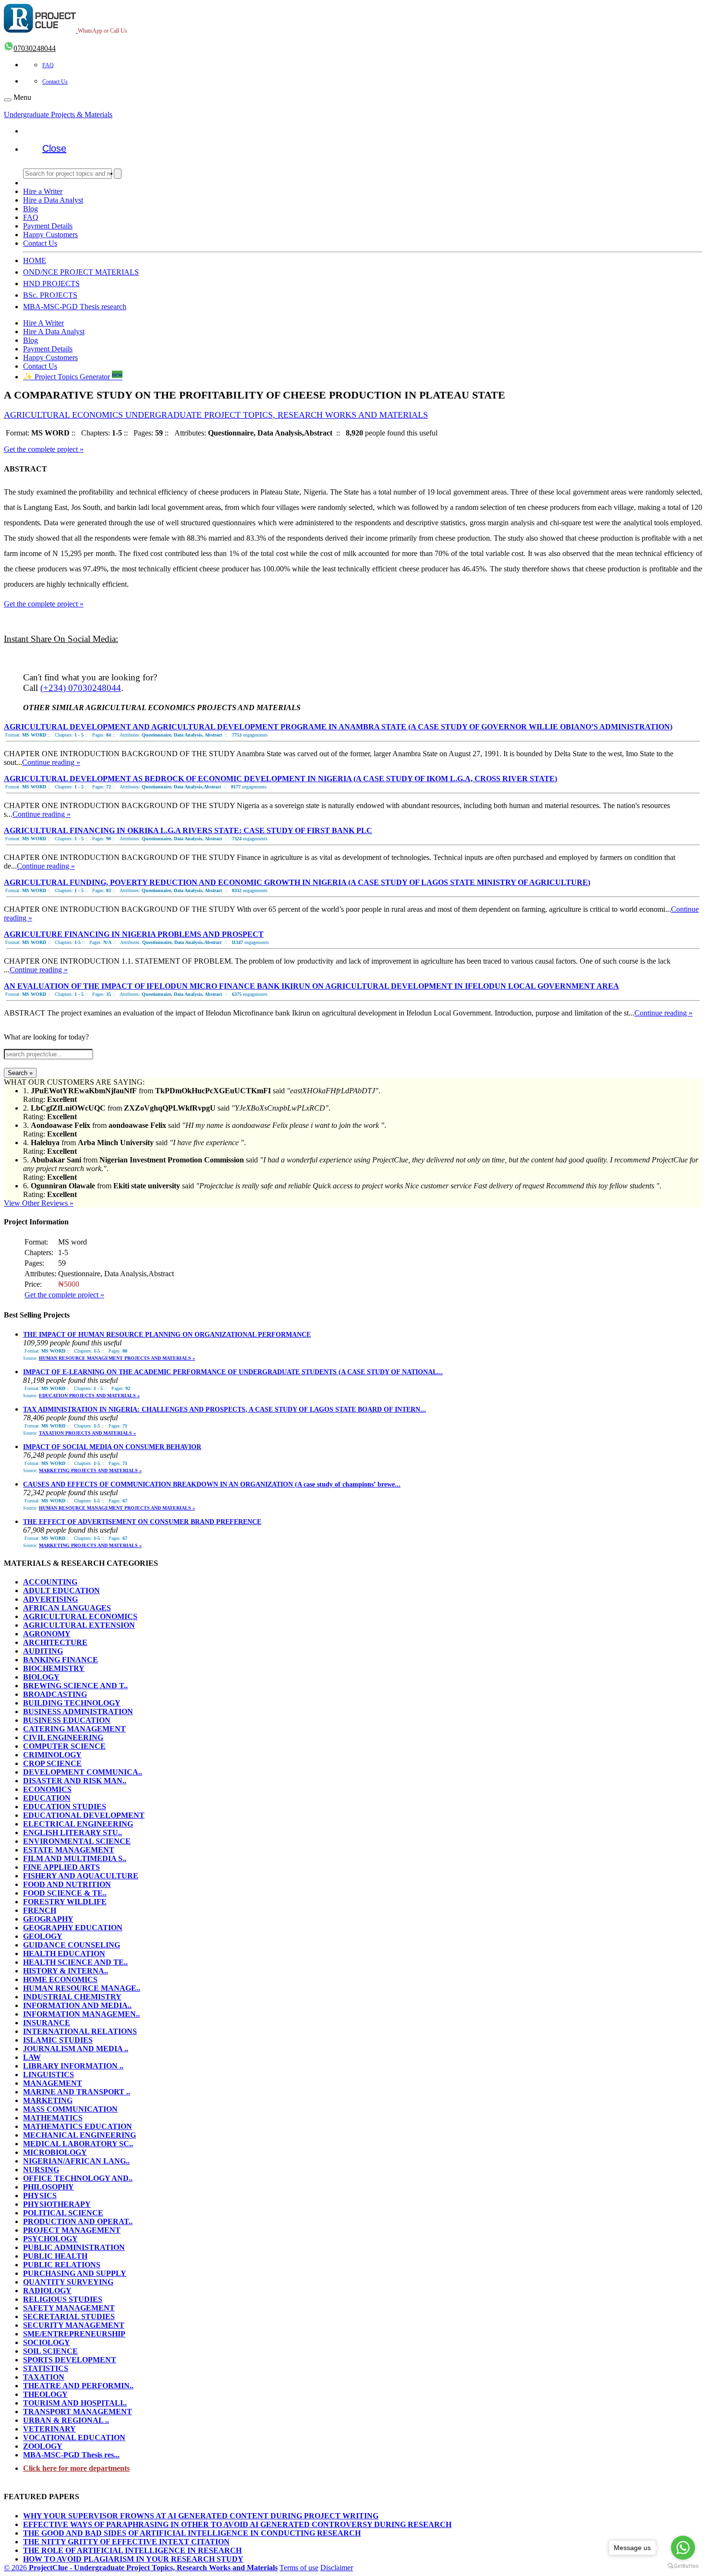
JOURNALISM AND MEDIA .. (76, 2049)
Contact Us (55, 82)
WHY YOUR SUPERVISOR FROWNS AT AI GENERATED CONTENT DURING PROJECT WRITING (201, 2516)
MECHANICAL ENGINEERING (79, 2135)
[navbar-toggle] (8, 100)
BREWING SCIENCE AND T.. (75, 1686)
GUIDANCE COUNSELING (72, 1945)
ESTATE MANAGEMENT (69, 1850)
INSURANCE (47, 2023)
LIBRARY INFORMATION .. (73, 2066)
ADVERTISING (50, 1599)
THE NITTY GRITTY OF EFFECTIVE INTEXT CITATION (126, 2542)
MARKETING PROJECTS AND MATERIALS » (90, 1470)
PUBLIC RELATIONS (62, 2265)
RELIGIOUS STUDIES (63, 2299)
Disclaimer (337, 2568)
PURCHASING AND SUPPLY (75, 2273)
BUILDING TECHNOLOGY (72, 1703)
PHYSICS (40, 2195)
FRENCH (40, 1910)
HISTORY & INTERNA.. (66, 1971)
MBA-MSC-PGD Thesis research (75, 307)
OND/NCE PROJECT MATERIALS (81, 272)
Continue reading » (51, 762)
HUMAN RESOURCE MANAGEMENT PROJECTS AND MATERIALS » (117, 1358)
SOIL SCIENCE (50, 2351)
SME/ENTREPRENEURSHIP (74, 2334)
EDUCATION (47, 1798)
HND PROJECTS (51, 284)
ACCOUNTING (50, 1582)
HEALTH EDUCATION (64, 1953)
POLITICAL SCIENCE (63, 2213)
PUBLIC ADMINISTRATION (74, 2247)
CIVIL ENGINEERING (63, 1737)
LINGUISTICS (49, 2074)
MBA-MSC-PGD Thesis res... (71, 2455)
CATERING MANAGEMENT (74, 1729)
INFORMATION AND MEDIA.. (77, 2005)
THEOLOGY (45, 2394)
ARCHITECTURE (55, 1642)
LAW (32, 2057)
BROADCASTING (55, 1694)
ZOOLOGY (43, 2446)
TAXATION (44, 2377)
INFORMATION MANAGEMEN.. (81, 2014)
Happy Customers (50, 235)
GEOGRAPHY (48, 1919)
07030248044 (35, 48)
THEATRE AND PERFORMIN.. (78, 2386)
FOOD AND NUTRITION (67, 1884)
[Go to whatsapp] (683, 2548)
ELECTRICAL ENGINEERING (78, 1824)
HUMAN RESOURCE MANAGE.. (82, 1988)
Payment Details (48, 226)
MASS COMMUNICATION (70, 2109)
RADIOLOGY (47, 2291)
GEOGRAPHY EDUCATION (73, 1928)
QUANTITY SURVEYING (68, 2282)
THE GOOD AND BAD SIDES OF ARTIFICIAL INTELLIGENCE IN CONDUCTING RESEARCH (192, 2533)
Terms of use (299, 2568)
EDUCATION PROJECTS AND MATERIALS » (89, 1396)
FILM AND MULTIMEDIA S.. (75, 1858)
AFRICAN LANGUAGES (67, 1608)
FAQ (48, 65)
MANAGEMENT (53, 2083)
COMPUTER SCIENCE (64, 1746)
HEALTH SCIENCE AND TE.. (75, 1962)
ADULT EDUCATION (61, 1590)
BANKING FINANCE (61, 1660)
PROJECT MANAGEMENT (72, 2230)
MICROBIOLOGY (55, 2152)
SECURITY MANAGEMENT (74, 2325)
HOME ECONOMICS (60, 1979)
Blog (30, 209)
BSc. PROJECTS (50, 295)
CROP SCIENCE (52, 1763)
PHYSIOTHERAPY (57, 2204)
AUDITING (43, 1651)
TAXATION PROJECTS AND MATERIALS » (87, 1433)
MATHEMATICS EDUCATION (78, 2126)
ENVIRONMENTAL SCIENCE (77, 1841)
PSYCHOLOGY (50, 2239)
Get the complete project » (44, 449)
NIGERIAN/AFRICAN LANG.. (76, 2161)
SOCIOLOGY (47, 2342)
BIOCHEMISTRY (54, 1668)
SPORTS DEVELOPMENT (70, 2360)
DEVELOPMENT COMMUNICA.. (83, 1772)
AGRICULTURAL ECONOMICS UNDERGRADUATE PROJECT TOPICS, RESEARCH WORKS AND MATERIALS (216, 415)
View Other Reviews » (39, 1203)
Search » (20, 1073)
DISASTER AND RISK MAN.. (75, 1781)
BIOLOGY (41, 1677)
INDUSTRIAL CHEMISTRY (72, 1997)
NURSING (41, 2170)
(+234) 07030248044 (81, 688)
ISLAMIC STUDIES (58, 2040)
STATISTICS (46, 2368)
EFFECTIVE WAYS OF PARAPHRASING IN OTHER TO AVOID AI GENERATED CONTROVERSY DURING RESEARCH (237, 2524)
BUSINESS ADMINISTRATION (78, 1711)
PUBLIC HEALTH (55, 2256)
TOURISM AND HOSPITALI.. (75, 2403)
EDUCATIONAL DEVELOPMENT (84, 1815)
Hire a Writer (43, 191)
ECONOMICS (47, 1789)
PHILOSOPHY (49, 2187)
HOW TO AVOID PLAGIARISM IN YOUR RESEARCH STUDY (133, 2559)
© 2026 (141, 2568)
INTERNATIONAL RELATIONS (80, 2031)
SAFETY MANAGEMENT (69, 2308)
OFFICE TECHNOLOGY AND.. (78, 2178)
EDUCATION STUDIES (65, 1807)
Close (54, 148)
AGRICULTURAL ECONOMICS (80, 1616)
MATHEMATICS (53, 2118)
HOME (35, 260)
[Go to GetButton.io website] (683, 2566)
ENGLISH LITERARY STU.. (73, 1832)
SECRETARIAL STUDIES (69, 2316)
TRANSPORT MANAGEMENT (78, 2412)
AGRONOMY (47, 1634)
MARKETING (48, 2100)
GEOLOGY (43, 1936)
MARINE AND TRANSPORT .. (77, 2092)
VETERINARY (49, 2429)
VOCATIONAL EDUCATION (74, 2437)
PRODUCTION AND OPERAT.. (78, 2221)
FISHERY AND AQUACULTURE (81, 1876)
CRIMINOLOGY (52, 1755)
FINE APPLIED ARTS (61, 1867)
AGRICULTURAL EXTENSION (79, 1625)
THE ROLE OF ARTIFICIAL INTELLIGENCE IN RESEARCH (132, 2550)
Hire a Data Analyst (53, 200)
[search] (118, 174)
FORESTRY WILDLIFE (65, 1902)
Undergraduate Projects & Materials (58, 115)
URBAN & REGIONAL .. (66, 2420)
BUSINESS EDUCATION (67, 1720)
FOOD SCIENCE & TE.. (65, 1893)
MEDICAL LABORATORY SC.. (78, 2144)
